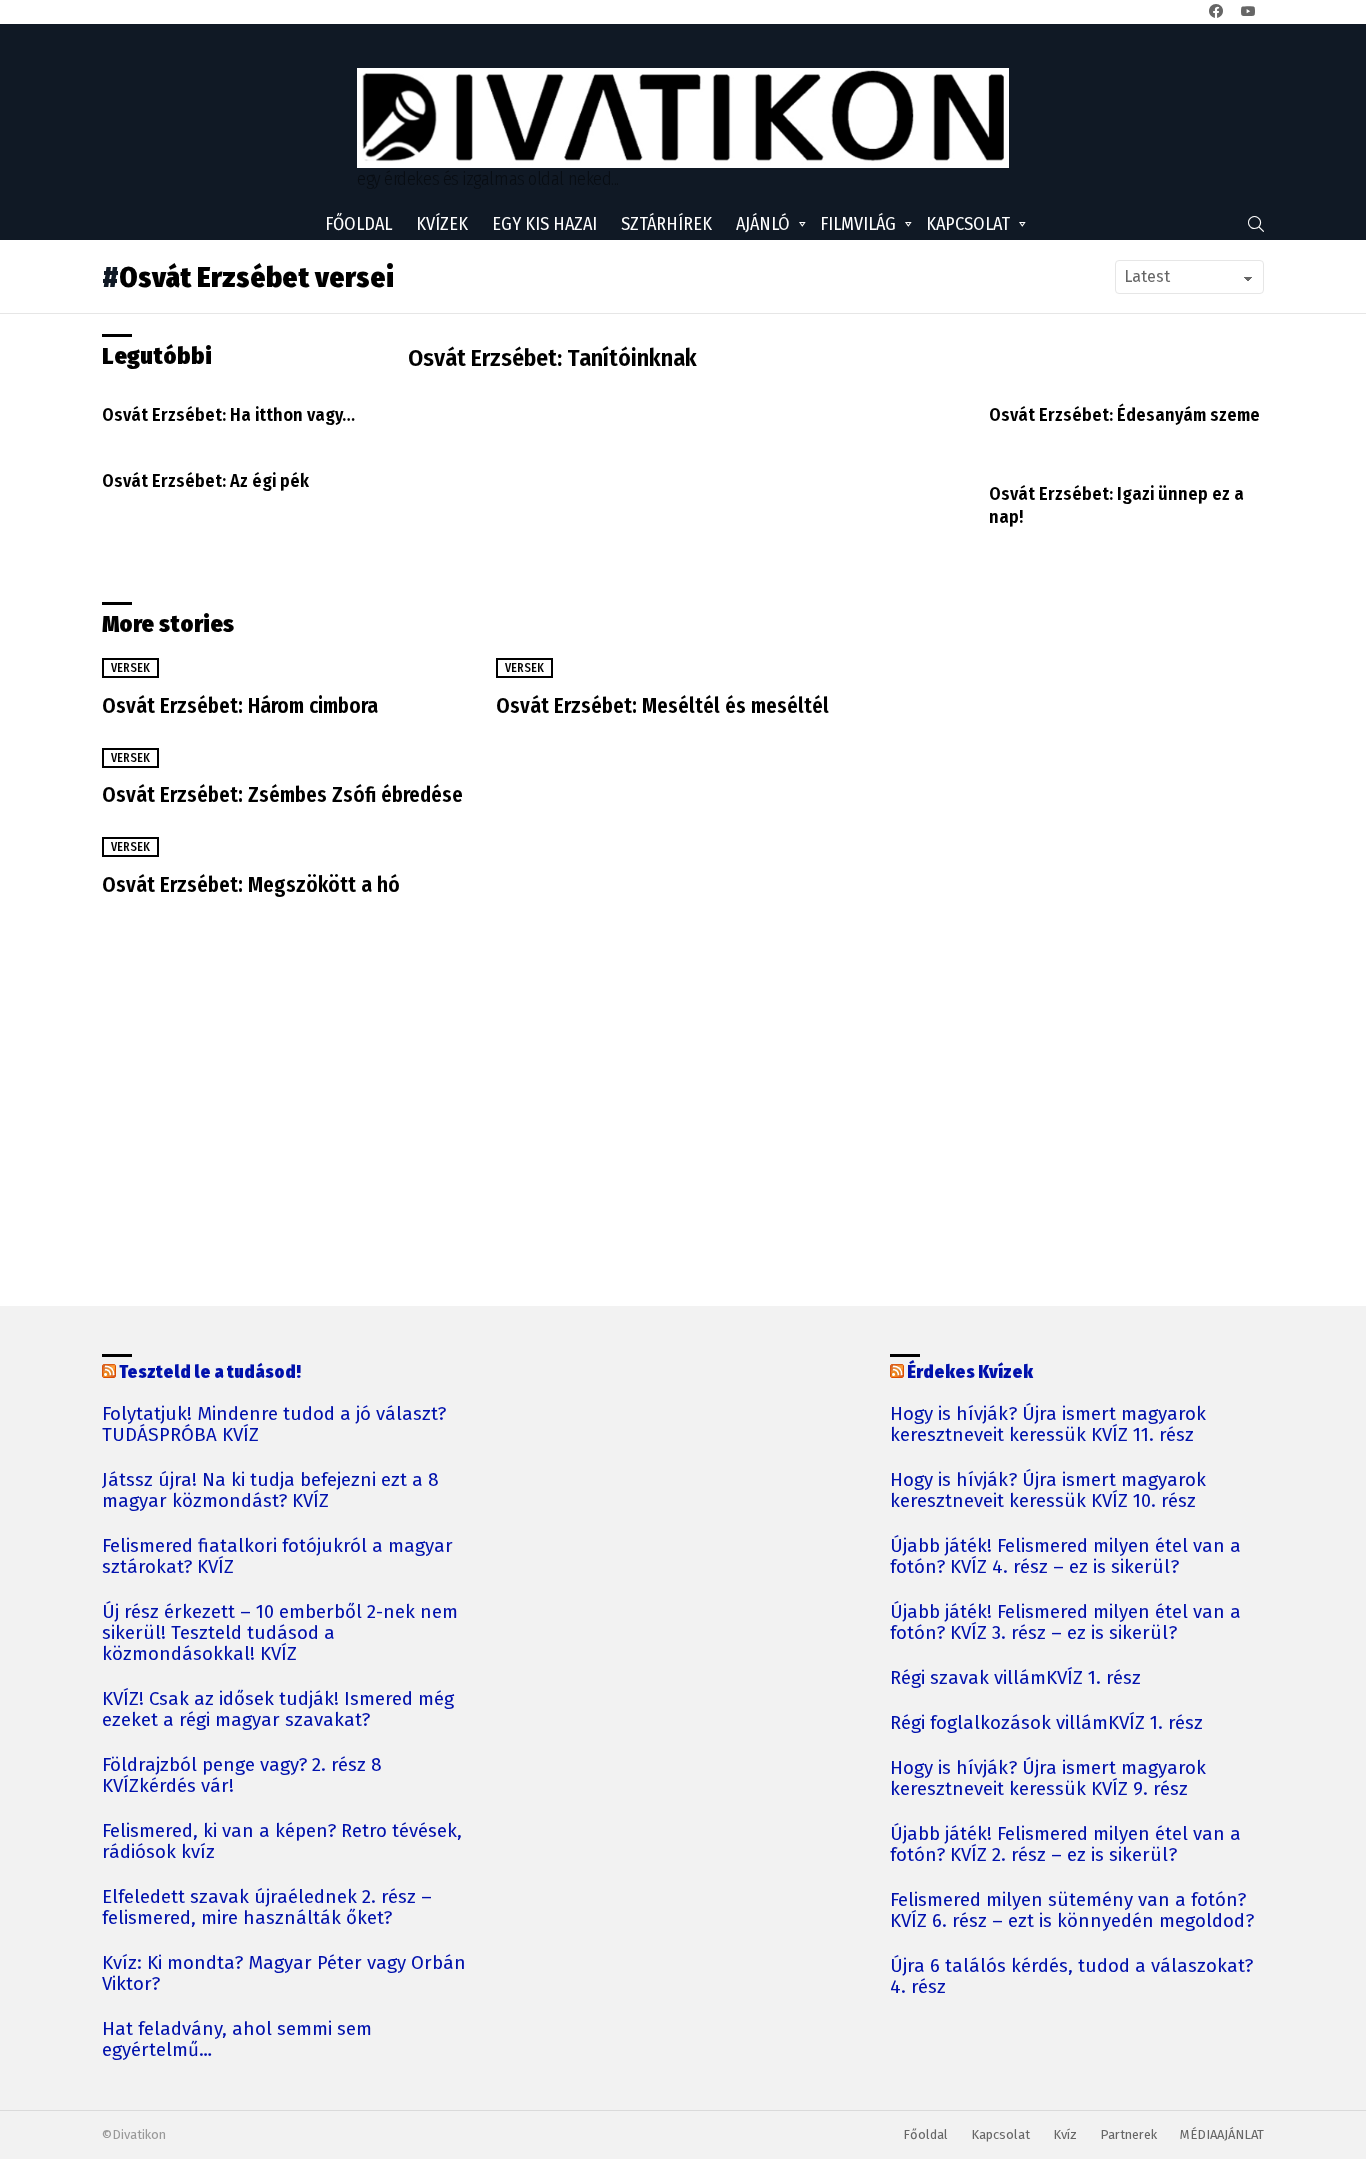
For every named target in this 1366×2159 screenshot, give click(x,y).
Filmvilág (858, 224)
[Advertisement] (1060, 771)
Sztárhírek (666, 224)
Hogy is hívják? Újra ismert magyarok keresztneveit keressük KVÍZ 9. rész (1048, 1779)
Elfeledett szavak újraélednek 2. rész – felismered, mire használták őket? (267, 1908)
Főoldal (358, 224)
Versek (130, 668)
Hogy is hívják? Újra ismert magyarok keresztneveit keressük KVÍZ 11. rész (1048, 1425)
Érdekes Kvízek (970, 1372)
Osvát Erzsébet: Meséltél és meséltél (662, 706)
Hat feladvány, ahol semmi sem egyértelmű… (237, 2040)
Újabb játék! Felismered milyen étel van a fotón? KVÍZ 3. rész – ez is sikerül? (1065, 1623)
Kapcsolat (968, 224)
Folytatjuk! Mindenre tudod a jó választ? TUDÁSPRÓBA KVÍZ (274, 1425)
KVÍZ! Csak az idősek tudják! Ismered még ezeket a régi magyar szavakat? (278, 1710)
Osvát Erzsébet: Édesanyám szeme (1124, 415)
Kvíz (1065, 2134)
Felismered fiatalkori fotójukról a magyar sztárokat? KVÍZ (277, 1557)
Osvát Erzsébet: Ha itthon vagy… (228, 415)
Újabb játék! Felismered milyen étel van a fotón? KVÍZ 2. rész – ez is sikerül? (1065, 1845)
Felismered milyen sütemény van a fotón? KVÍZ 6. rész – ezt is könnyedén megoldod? (1072, 1911)
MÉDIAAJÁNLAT (1222, 2134)
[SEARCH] (1256, 224)
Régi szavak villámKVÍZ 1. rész (1015, 1678)
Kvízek (442, 224)
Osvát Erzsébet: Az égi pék (205, 481)
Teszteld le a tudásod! (210, 1372)
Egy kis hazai (544, 224)
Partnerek (1128, 2134)
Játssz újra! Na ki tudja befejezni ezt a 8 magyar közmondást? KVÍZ (270, 1491)
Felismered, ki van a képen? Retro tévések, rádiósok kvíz (282, 1842)
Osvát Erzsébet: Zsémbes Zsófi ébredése (282, 795)
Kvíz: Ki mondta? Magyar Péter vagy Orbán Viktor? (284, 1974)
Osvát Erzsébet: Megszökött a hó (251, 885)
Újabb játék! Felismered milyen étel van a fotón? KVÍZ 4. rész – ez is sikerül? (1065, 1557)
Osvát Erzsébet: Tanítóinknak (552, 358)
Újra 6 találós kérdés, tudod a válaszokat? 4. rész (1071, 1977)
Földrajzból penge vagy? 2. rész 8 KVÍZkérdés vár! (242, 1776)
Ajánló (763, 224)
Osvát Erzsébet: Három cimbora (240, 706)
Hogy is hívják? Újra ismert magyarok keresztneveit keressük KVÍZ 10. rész (1048, 1491)
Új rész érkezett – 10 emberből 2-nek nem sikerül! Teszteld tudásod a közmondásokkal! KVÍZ (280, 1633)
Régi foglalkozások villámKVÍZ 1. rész (1046, 1723)
